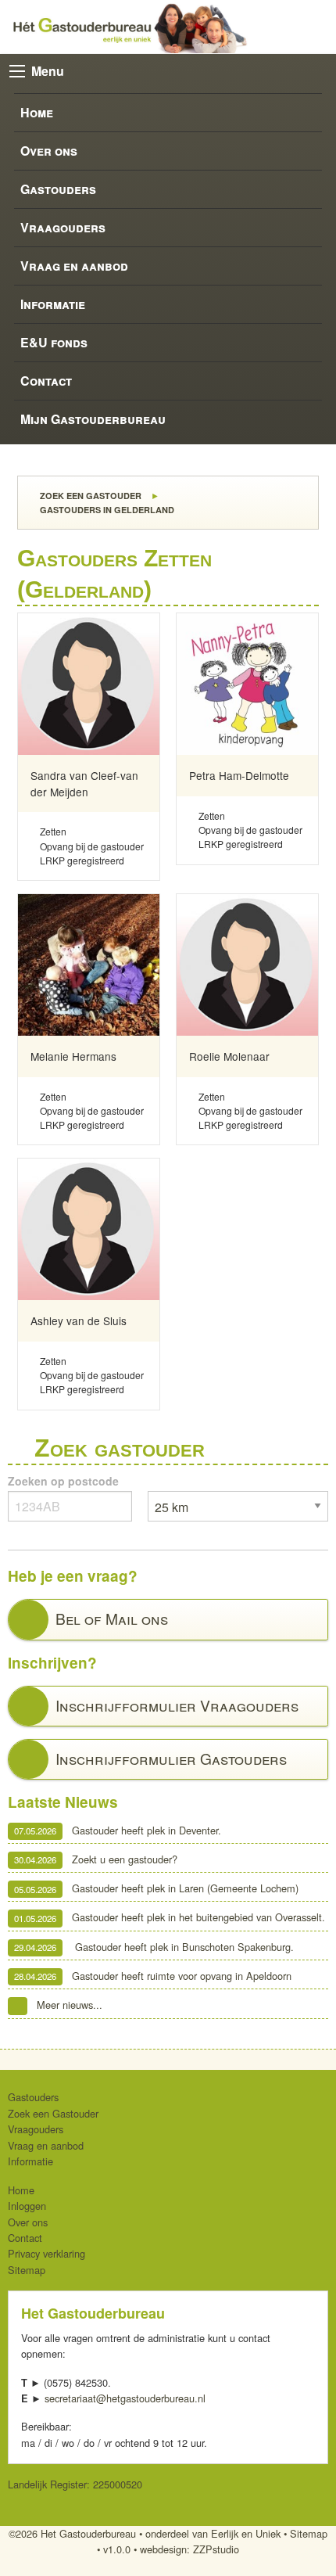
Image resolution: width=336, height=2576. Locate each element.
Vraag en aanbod (74, 266)
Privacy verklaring (46, 2253)
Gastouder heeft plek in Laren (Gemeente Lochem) (156, 1889)
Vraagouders (63, 227)
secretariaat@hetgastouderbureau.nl (125, 2398)
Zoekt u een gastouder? (96, 1859)
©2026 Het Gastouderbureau (72, 2533)
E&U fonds (54, 342)
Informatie (53, 304)
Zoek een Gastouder (89, 496)
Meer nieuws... (70, 2005)
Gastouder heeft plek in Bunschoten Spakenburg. (154, 1947)
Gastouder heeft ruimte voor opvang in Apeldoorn (153, 1976)
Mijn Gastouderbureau (93, 419)
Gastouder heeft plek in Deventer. (118, 1830)
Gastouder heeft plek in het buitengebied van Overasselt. (170, 1918)
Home (37, 112)
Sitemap (27, 2270)
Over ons (49, 151)
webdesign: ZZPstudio (189, 2549)
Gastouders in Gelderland (106, 510)
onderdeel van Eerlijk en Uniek (213, 2533)
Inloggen (27, 2206)
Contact (46, 381)
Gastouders (58, 189)
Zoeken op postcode (63, 1481)
